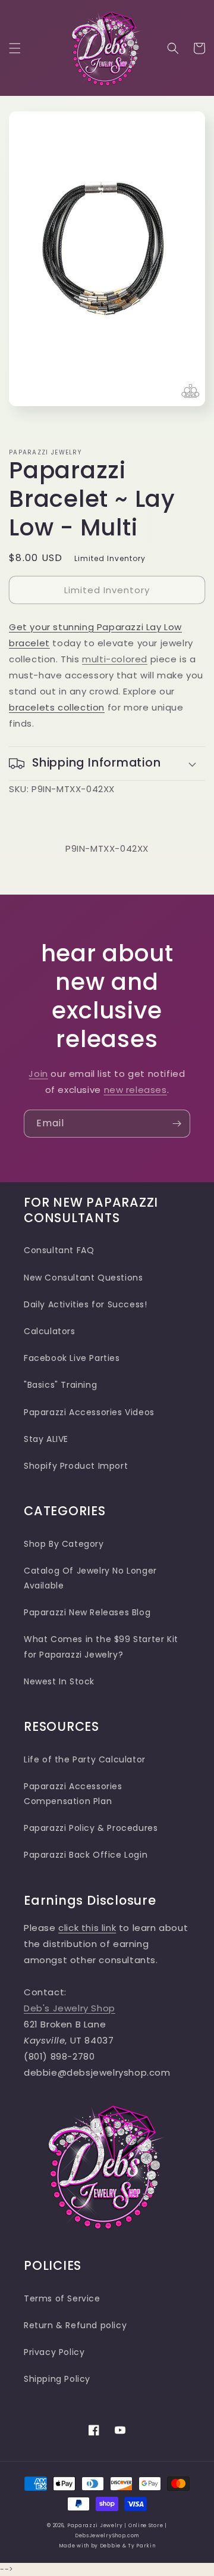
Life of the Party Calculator (85, 1759)
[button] (15, 48)
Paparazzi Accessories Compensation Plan (73, 1794)
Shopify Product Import (76, 1466)
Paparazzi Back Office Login (86, 1855)
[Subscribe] (177, 1124)
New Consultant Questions (83, 1278)
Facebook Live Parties (72, 1358)
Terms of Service (62, 2298)
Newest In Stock (59, 1681)
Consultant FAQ (59, 1250)
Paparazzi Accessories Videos (89, 1412)
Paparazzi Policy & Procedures (91, 1828)
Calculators (50, 1331)
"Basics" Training (60, 1385)
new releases (136, 1090)
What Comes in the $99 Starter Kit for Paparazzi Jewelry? (101, 1647)
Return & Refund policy (75, 2325)
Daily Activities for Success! (85, 1304)
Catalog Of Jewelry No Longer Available (90, 1578)
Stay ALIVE (46, 1439)
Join (38, 1074)
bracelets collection (57, 707)
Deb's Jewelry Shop (70, 2008)
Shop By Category (64, 1544)
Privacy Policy (54, 2352)
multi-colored (115, 659)
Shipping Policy (57, 2379)
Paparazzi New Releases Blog (87, 1612)
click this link (87, 1928)
